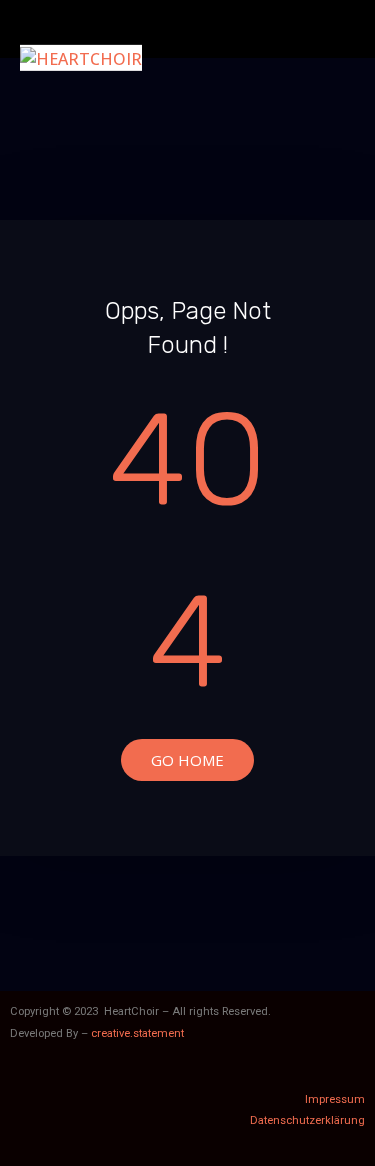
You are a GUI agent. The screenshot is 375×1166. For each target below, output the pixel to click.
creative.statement (137, 1033)
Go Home (187, 760)
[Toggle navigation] (332, 29)
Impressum (335, 1099)
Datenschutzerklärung (307, 1120)
